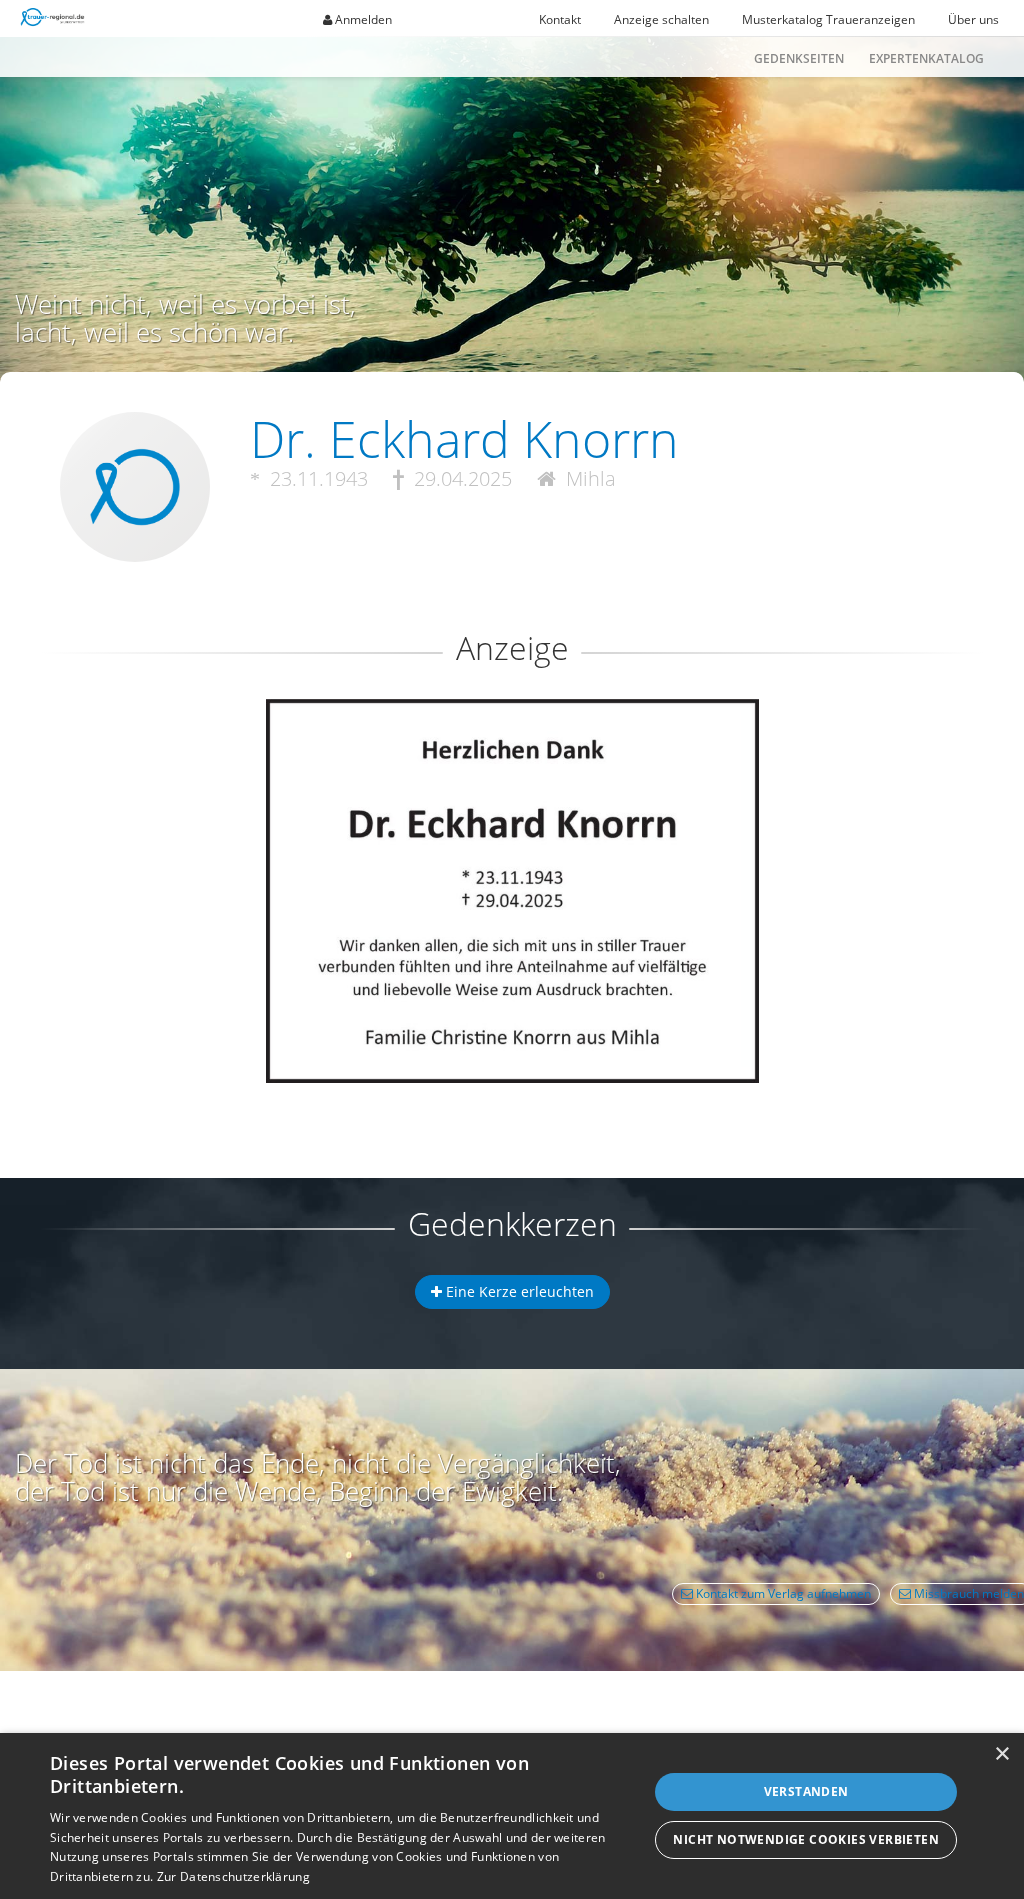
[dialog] (512, 1816)
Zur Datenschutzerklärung (233, 1876)
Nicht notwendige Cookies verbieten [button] (806, 1839)
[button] (512, 771)
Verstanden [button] (806, 1791)
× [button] (1001, 1754)
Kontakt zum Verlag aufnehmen (782, 1593)
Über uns (973, 19)
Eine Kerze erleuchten (518, 1291)
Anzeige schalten (661, 19)
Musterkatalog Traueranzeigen (828, 19)
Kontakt (560, 19)
